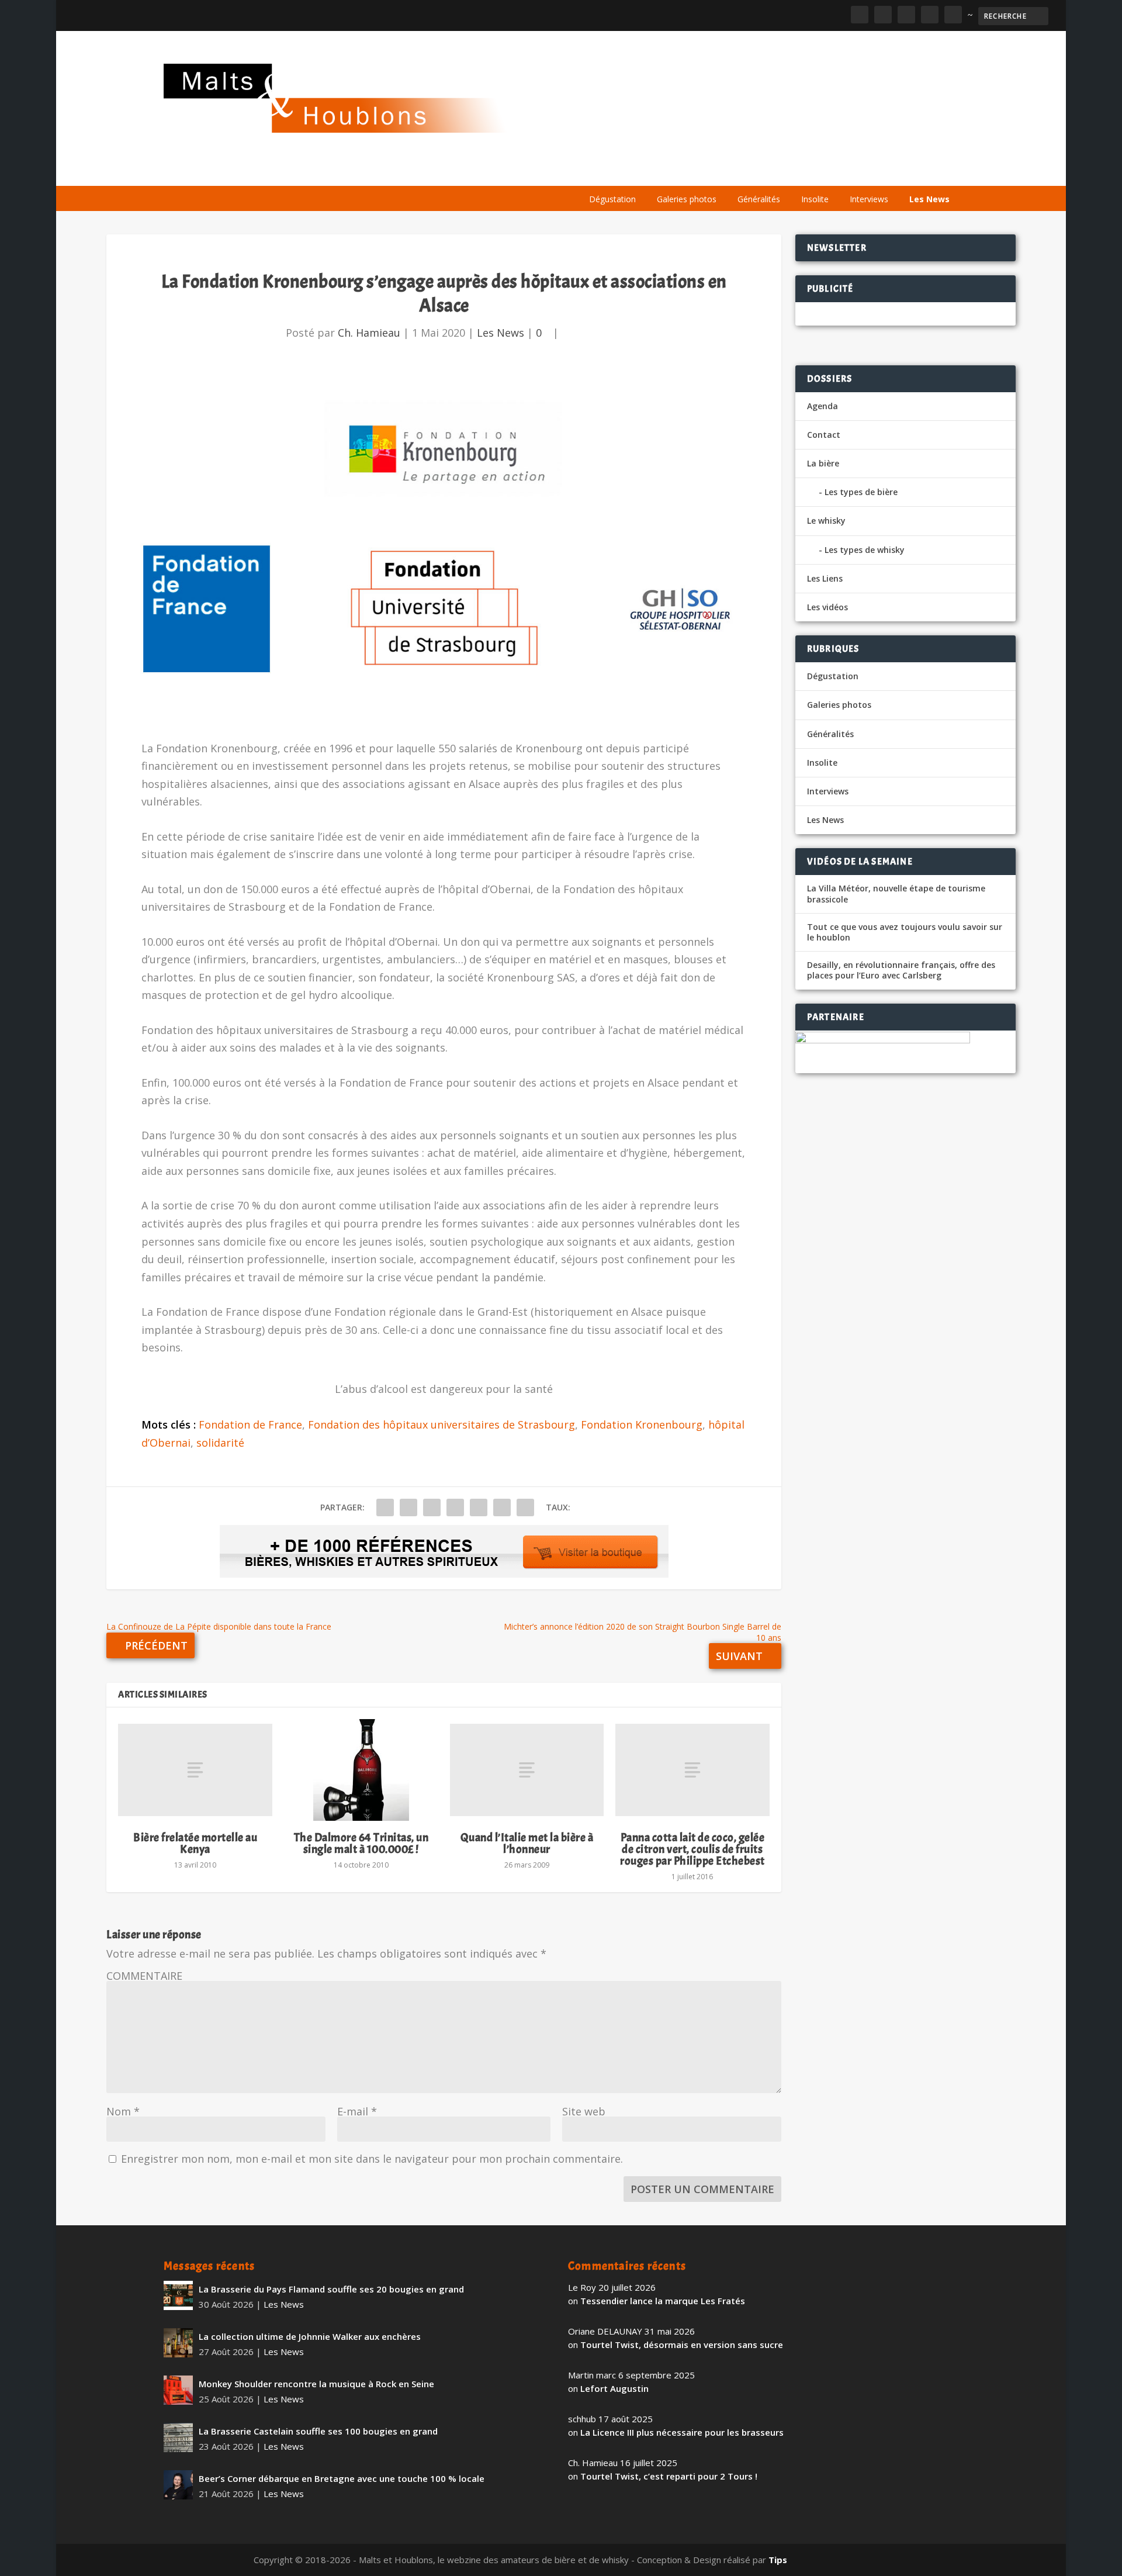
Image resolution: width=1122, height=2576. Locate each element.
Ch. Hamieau (369, 333)
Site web (584, 2111)
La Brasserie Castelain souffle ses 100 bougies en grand (318, 2431)
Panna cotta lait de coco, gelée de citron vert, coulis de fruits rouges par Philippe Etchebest (692, 1849)
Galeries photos (687, 199)
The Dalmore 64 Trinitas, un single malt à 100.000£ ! (361, 1843)
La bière (659, 171)
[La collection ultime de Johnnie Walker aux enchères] (178, 2343)
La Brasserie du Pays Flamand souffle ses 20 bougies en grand (331, 2289)
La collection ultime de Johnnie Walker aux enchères (310, 2336)
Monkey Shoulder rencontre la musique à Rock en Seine (316, 2384)
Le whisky (725, 171)
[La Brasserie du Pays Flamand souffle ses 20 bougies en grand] (178, 2295)
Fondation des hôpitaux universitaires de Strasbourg (441, 1424)
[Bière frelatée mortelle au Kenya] (195, 1770)
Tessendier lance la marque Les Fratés (663, 2301)
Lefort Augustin (614, 2388)
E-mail (357, 2111)
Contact (824, 435)
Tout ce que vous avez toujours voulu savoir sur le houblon (905, 932)
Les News (929, 199)
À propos (603, 171)
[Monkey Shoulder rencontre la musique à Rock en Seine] (178, 2390)
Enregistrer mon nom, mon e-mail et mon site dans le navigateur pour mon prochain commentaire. (372, 2159)
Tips (778, 2560)
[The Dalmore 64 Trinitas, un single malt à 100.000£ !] (361, 1770)
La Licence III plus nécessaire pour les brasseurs (682, 2432)
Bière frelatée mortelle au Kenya (195, 1843)
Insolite (815, 199)
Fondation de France (250, 1424)
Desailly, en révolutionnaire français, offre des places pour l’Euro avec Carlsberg (901, 970)
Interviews (869, 199)
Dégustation (612, 199)
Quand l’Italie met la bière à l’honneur (527, 1843)
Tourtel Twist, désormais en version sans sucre (682, 2345)
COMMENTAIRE (144, 1976)
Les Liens (908, 171)
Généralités (759, 199)
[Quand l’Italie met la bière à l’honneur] (527, 1770)
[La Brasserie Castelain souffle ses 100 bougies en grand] (178, 2437)
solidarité (220, 1443)
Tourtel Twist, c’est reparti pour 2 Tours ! (669, 2476)
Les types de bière (861, 492)
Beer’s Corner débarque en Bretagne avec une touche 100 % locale (342, 2478)
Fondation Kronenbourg (642, 1424)
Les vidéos (849, 171)
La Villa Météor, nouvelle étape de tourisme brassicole (896, 894)
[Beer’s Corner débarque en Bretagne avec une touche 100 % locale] (178, 2485)
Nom (123, 2111)
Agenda (791, 171)
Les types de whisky (865, 550)
